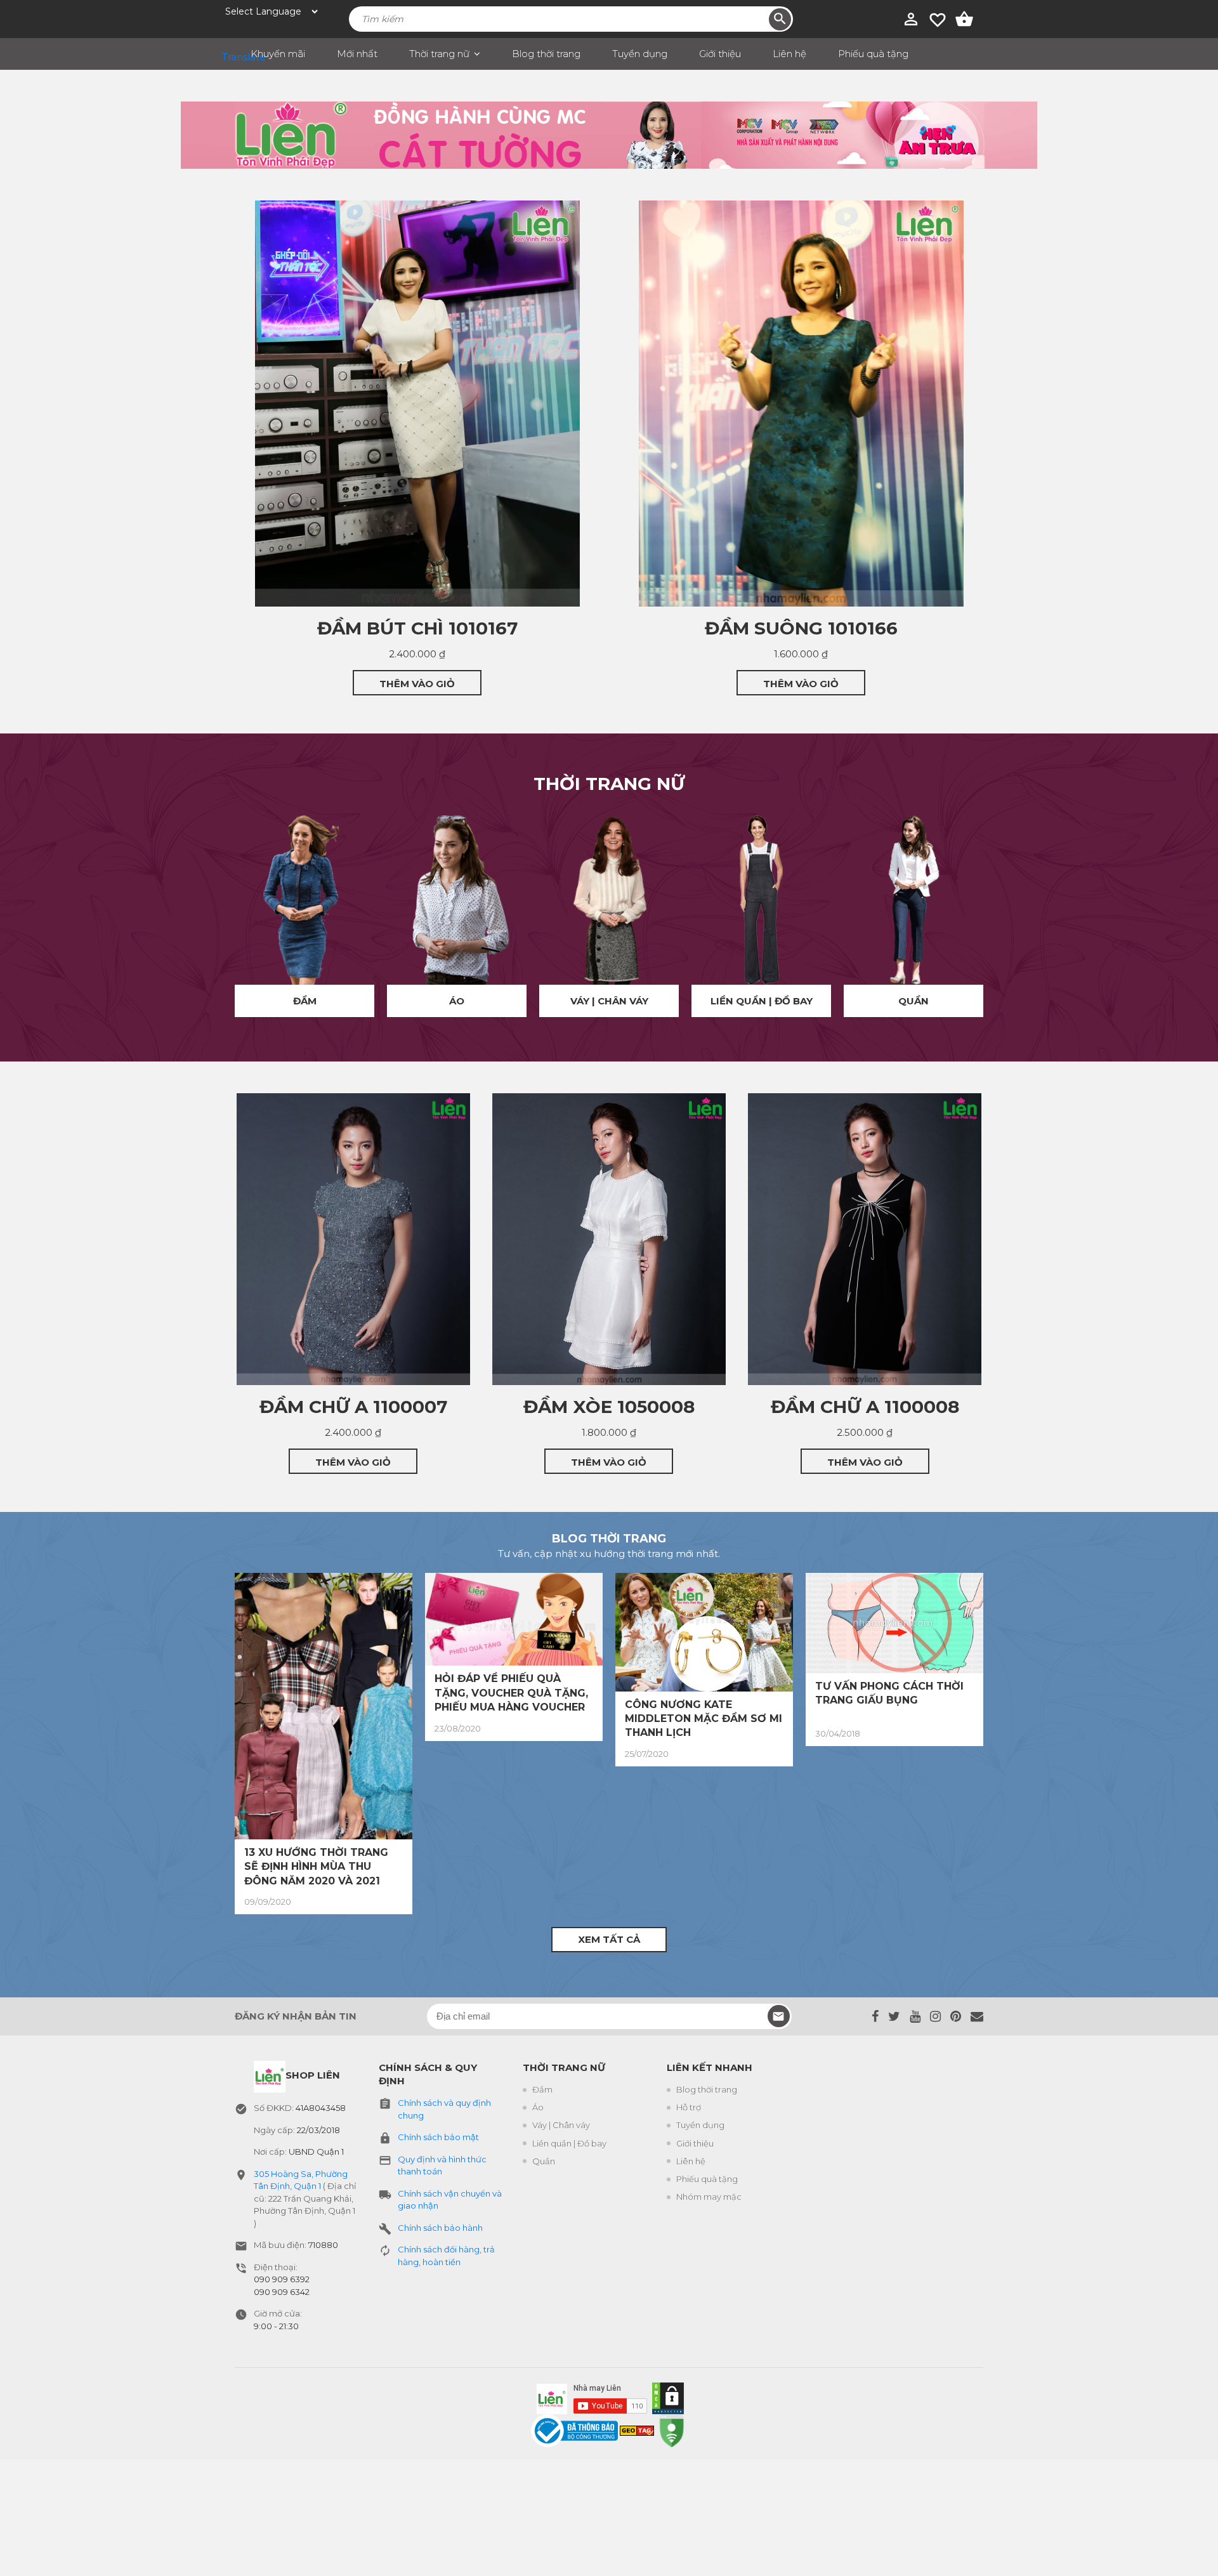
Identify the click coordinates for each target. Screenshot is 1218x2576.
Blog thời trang (546, 54)
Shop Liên (313, 2075)
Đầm (305, 1001)
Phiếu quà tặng (873, 54)
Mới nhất (357, 54)
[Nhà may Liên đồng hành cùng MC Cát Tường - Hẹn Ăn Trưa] (609, 135)
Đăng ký (779, 2016)
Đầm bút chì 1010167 (417, 628)
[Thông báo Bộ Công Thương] (575, 2430)
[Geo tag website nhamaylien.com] (637, 2430)
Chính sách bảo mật (438, 2137)
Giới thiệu (720, 54)
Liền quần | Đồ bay (762, 1001)
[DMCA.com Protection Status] (665, 2396)
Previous (209, 916)
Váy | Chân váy (609, 1001)
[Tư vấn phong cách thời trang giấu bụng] (894, 1623)
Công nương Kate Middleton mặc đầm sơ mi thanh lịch (704, 1719)
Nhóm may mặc (709, 2197)
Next (1009, 916)
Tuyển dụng (640, 54)
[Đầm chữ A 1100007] (353, 1239)
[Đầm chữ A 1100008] (865, 1239)
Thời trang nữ (439, 54)
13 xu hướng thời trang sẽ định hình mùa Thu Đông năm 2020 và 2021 (316, 1867)
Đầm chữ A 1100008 (865, 1407)
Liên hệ (789, 54)
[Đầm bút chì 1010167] (417, 404)
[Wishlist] (938, 19)
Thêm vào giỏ (417, 684)
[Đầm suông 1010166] (801, 404)
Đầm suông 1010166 (801, 628)
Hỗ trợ (689, 2107)
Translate (232, 57)
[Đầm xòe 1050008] (609, 1239)
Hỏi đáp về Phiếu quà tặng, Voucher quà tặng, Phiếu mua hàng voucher (511, 1693)
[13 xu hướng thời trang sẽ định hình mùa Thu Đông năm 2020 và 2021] (324, 1706)
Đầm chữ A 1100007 (353, 1407)
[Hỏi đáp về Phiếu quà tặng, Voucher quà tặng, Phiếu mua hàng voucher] (514, 1620)
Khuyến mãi (278, 54)
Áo (457, 1001)
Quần (913, 1001)
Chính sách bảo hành (440, 2228)
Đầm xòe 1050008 (609, 1407)
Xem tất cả (609, 1939)
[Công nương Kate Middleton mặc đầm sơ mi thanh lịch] (704, 1632)
